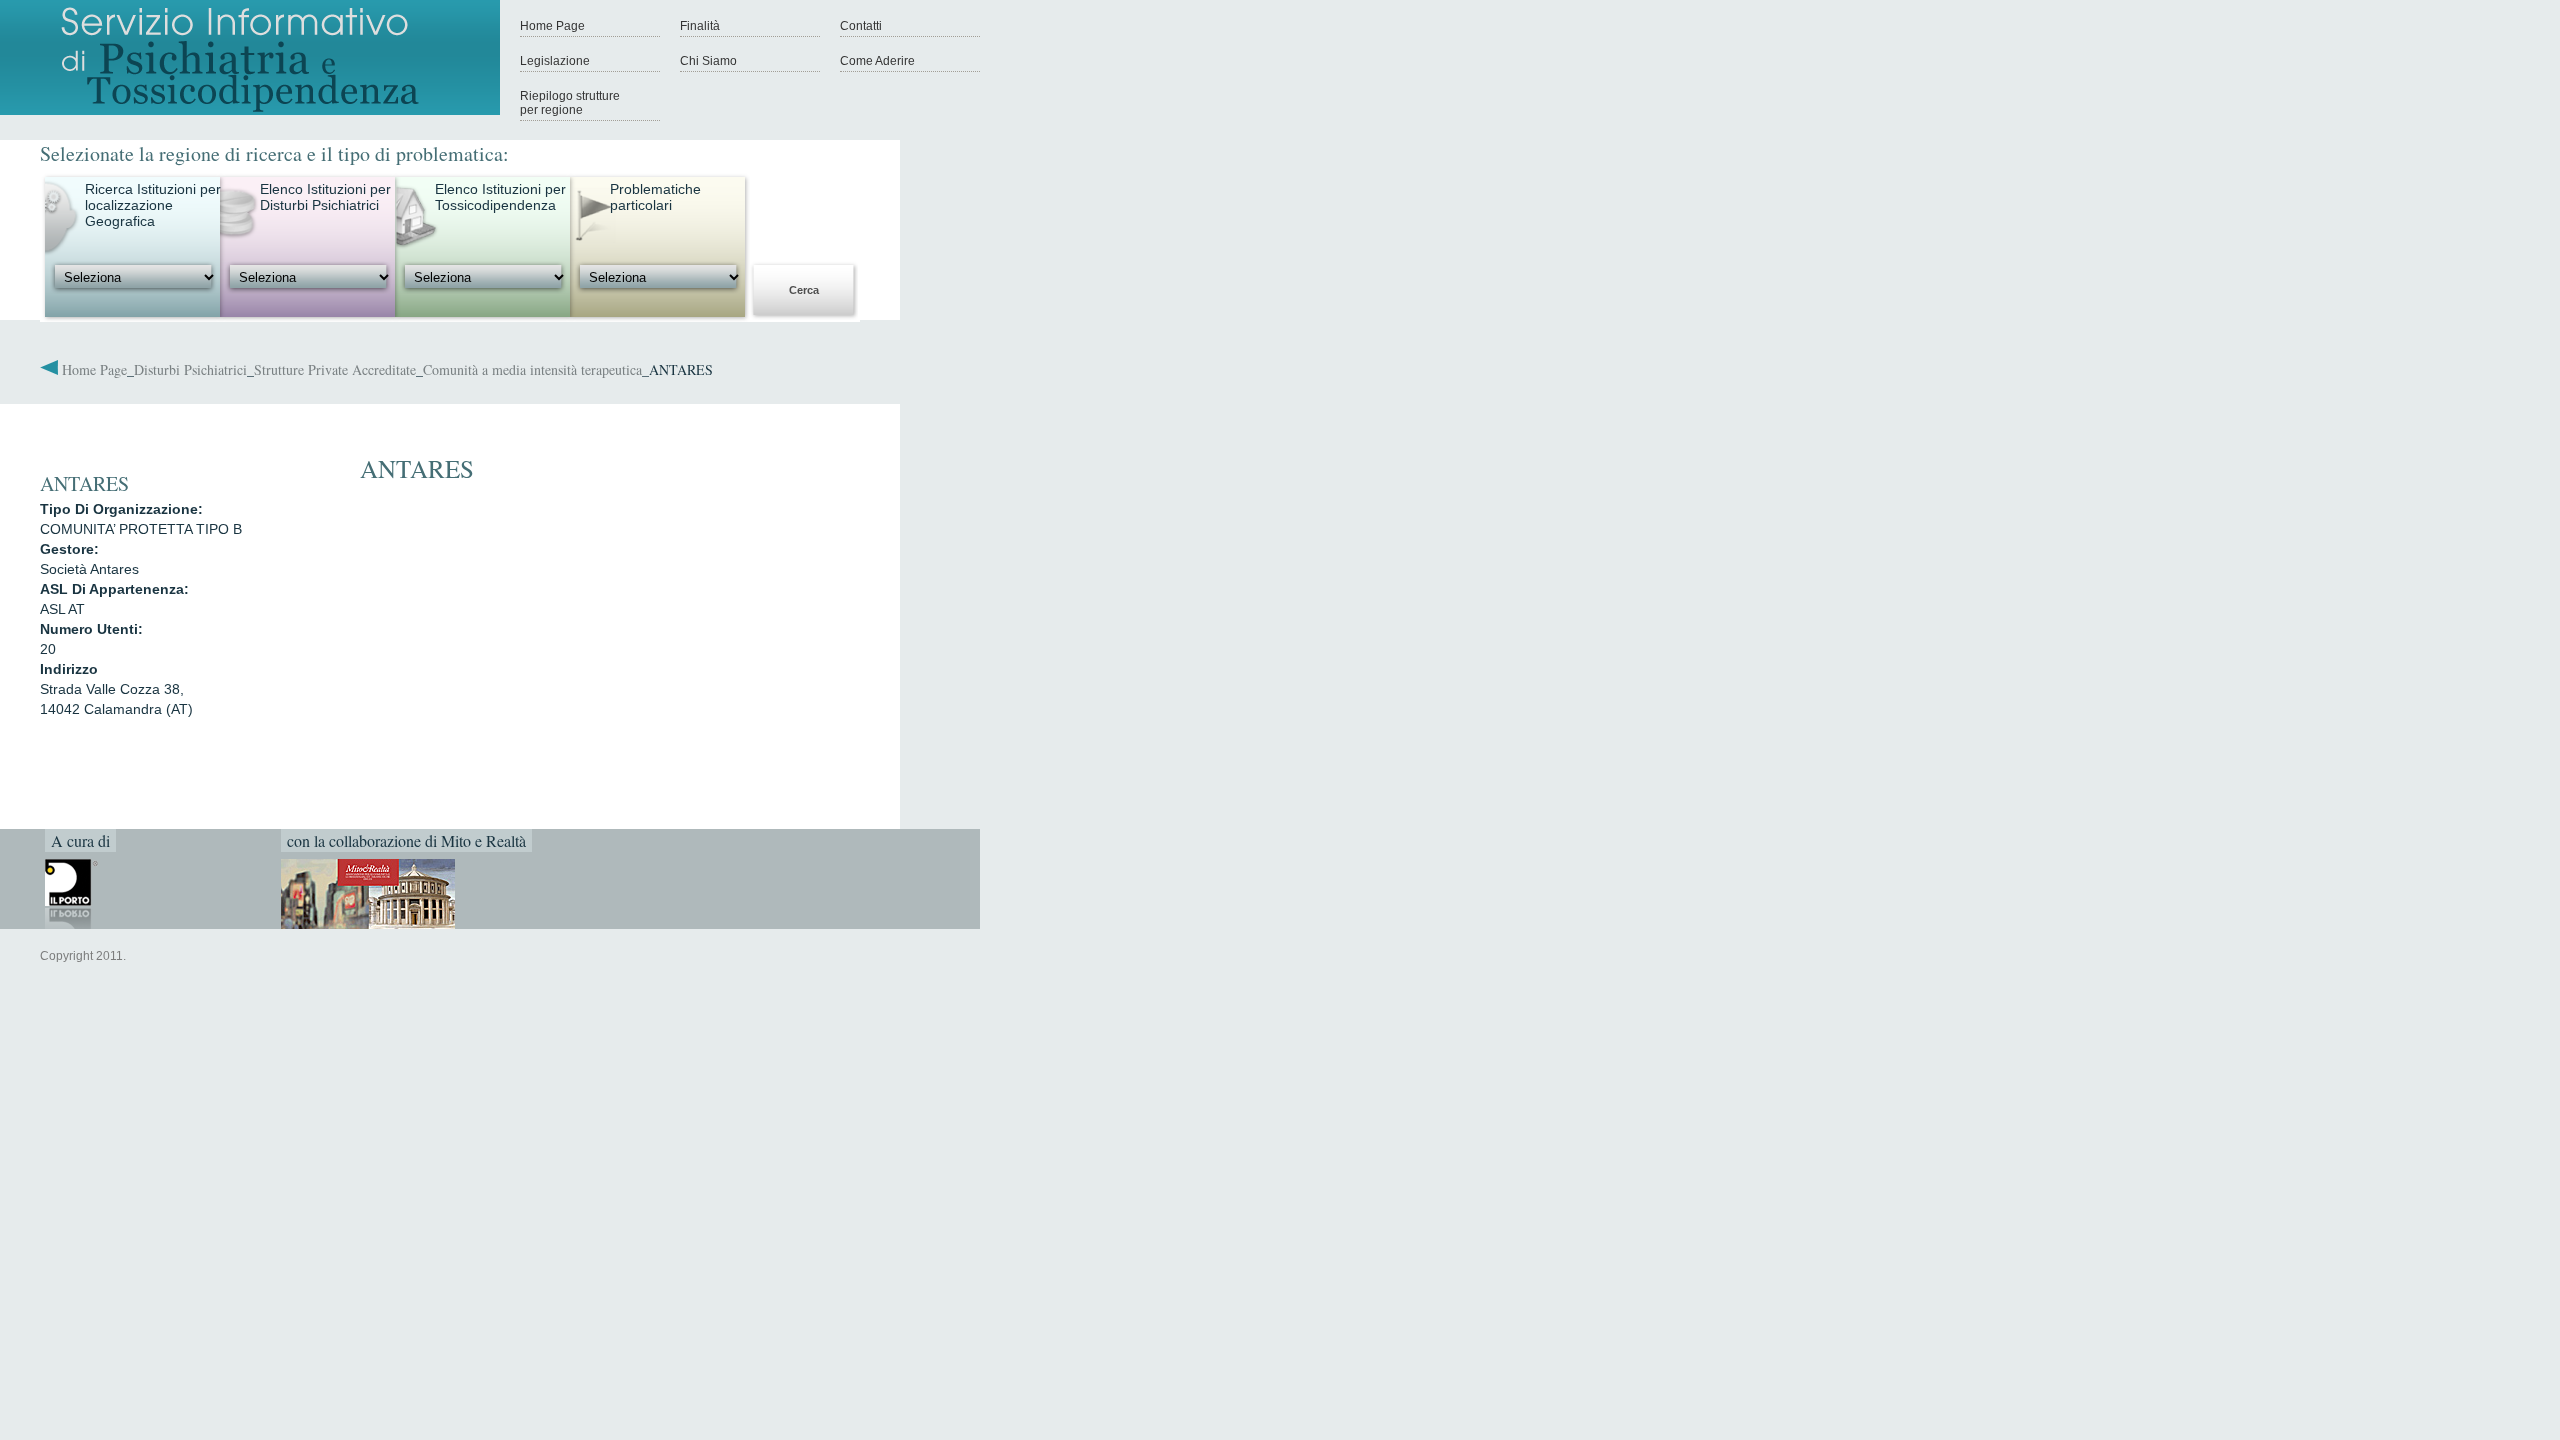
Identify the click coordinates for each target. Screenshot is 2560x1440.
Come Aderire (877, 61)
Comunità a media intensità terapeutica (532, 369)
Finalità (700, 26)
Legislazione (555, 61)
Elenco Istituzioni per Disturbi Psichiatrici (325, 197)
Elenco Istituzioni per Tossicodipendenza (500, 197)
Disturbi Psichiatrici (190, 369)
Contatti (861, 26)
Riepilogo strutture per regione (570, 103)
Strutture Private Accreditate (335, 369)
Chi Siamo (708, 61)
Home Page (552, 26)
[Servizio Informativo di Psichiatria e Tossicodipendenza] (250, 111)
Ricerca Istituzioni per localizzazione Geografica (153, 205)
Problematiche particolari (655, 197)
